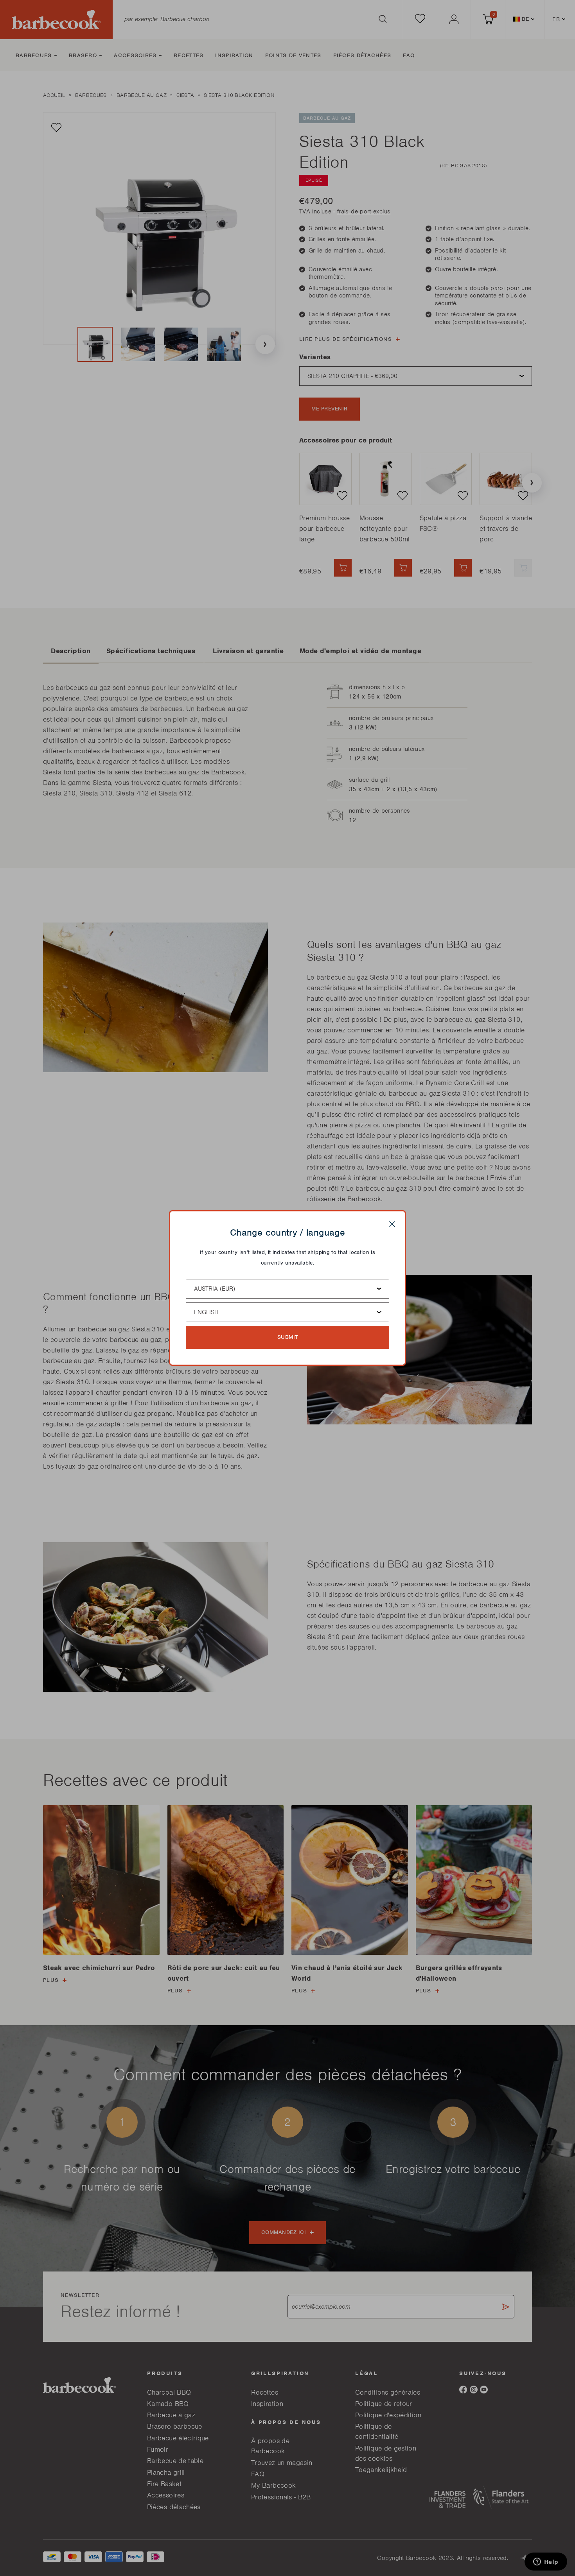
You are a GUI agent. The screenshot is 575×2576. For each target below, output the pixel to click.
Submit (288, 1337)
